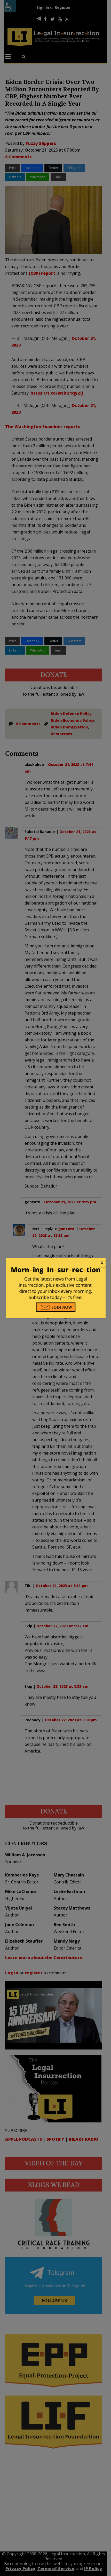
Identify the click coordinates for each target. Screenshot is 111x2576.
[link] (56, 1263)
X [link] (102, 1263)
